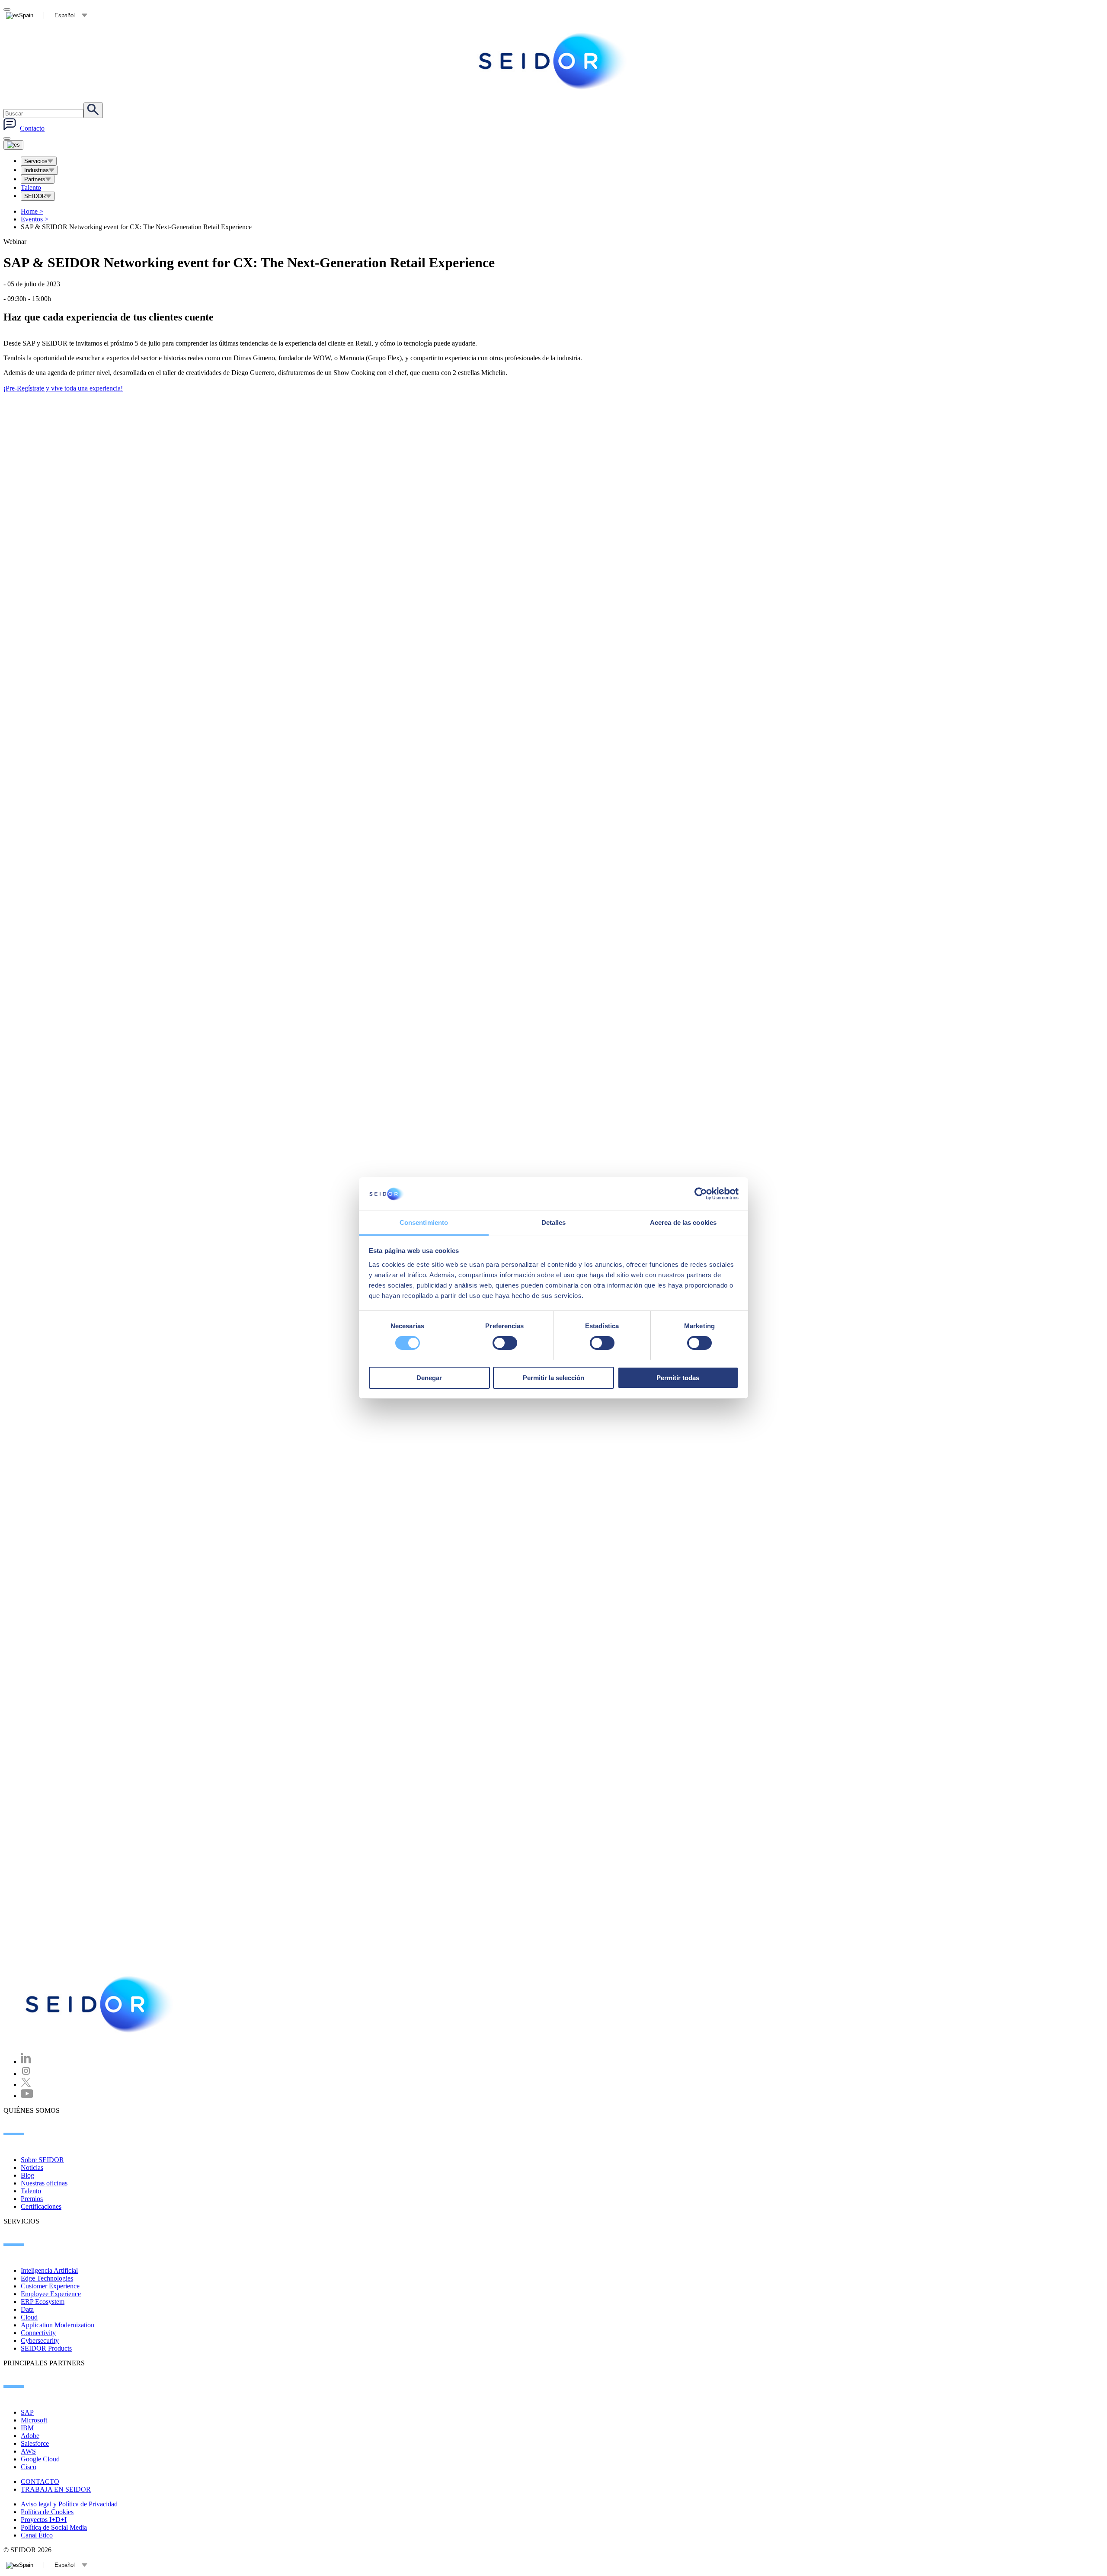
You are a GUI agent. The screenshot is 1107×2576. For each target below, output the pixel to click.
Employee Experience (51, 2294)
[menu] (7, 138)
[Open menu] (13, 145)
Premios (32, 2199)
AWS (28, 2451)
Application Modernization (58, 2325)
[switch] (505, 1343)
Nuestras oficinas (44, 2183)
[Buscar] (93, 110)
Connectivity (38, 2333)
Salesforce (35, 2443)
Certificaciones (41, 2206)
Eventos (35, 219)
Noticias (32, 2167)
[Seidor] (553, 61)
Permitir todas (678, 1378)
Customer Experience (50, 2286)
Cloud (29, 2317)
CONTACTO (40, 2481)
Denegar (429, 1378)
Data (27, 2309)
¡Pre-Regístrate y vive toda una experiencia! (63, 388)
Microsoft (34, 2420)
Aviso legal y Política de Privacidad (69, 2504)
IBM (27, 2428)
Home (32, 211)
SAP (27, 2412)
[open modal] (7, 10)
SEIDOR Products (46, 2348)
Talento (31, 187)
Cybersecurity (40, 2341)
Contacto (32, 128)
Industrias (37, 170)
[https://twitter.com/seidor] (26, 2084)
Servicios (36, 161)
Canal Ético (37, 2535)
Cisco (29, 2467)
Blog (27, 2175)
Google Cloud (40, 2459)
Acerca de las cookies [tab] (683, 1222)
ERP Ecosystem (43, 2302)
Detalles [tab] (554, 1222)
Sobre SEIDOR (42, 2160)
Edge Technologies (47, 2278)
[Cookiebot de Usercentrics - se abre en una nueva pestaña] (701, 1194)
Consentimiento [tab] (424, 1222)
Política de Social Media (54, 2527)
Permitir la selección (553, 1378)
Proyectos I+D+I (44, 2520)
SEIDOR (35, 196)
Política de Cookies (47, 2512)
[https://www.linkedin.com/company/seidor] (26, 2062)
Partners (35, 179)
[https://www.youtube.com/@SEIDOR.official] (27, 2096)
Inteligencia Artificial (49, 2270)
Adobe (30, 2436)
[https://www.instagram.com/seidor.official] (26, 2074)
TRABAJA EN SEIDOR (56, 2489)
